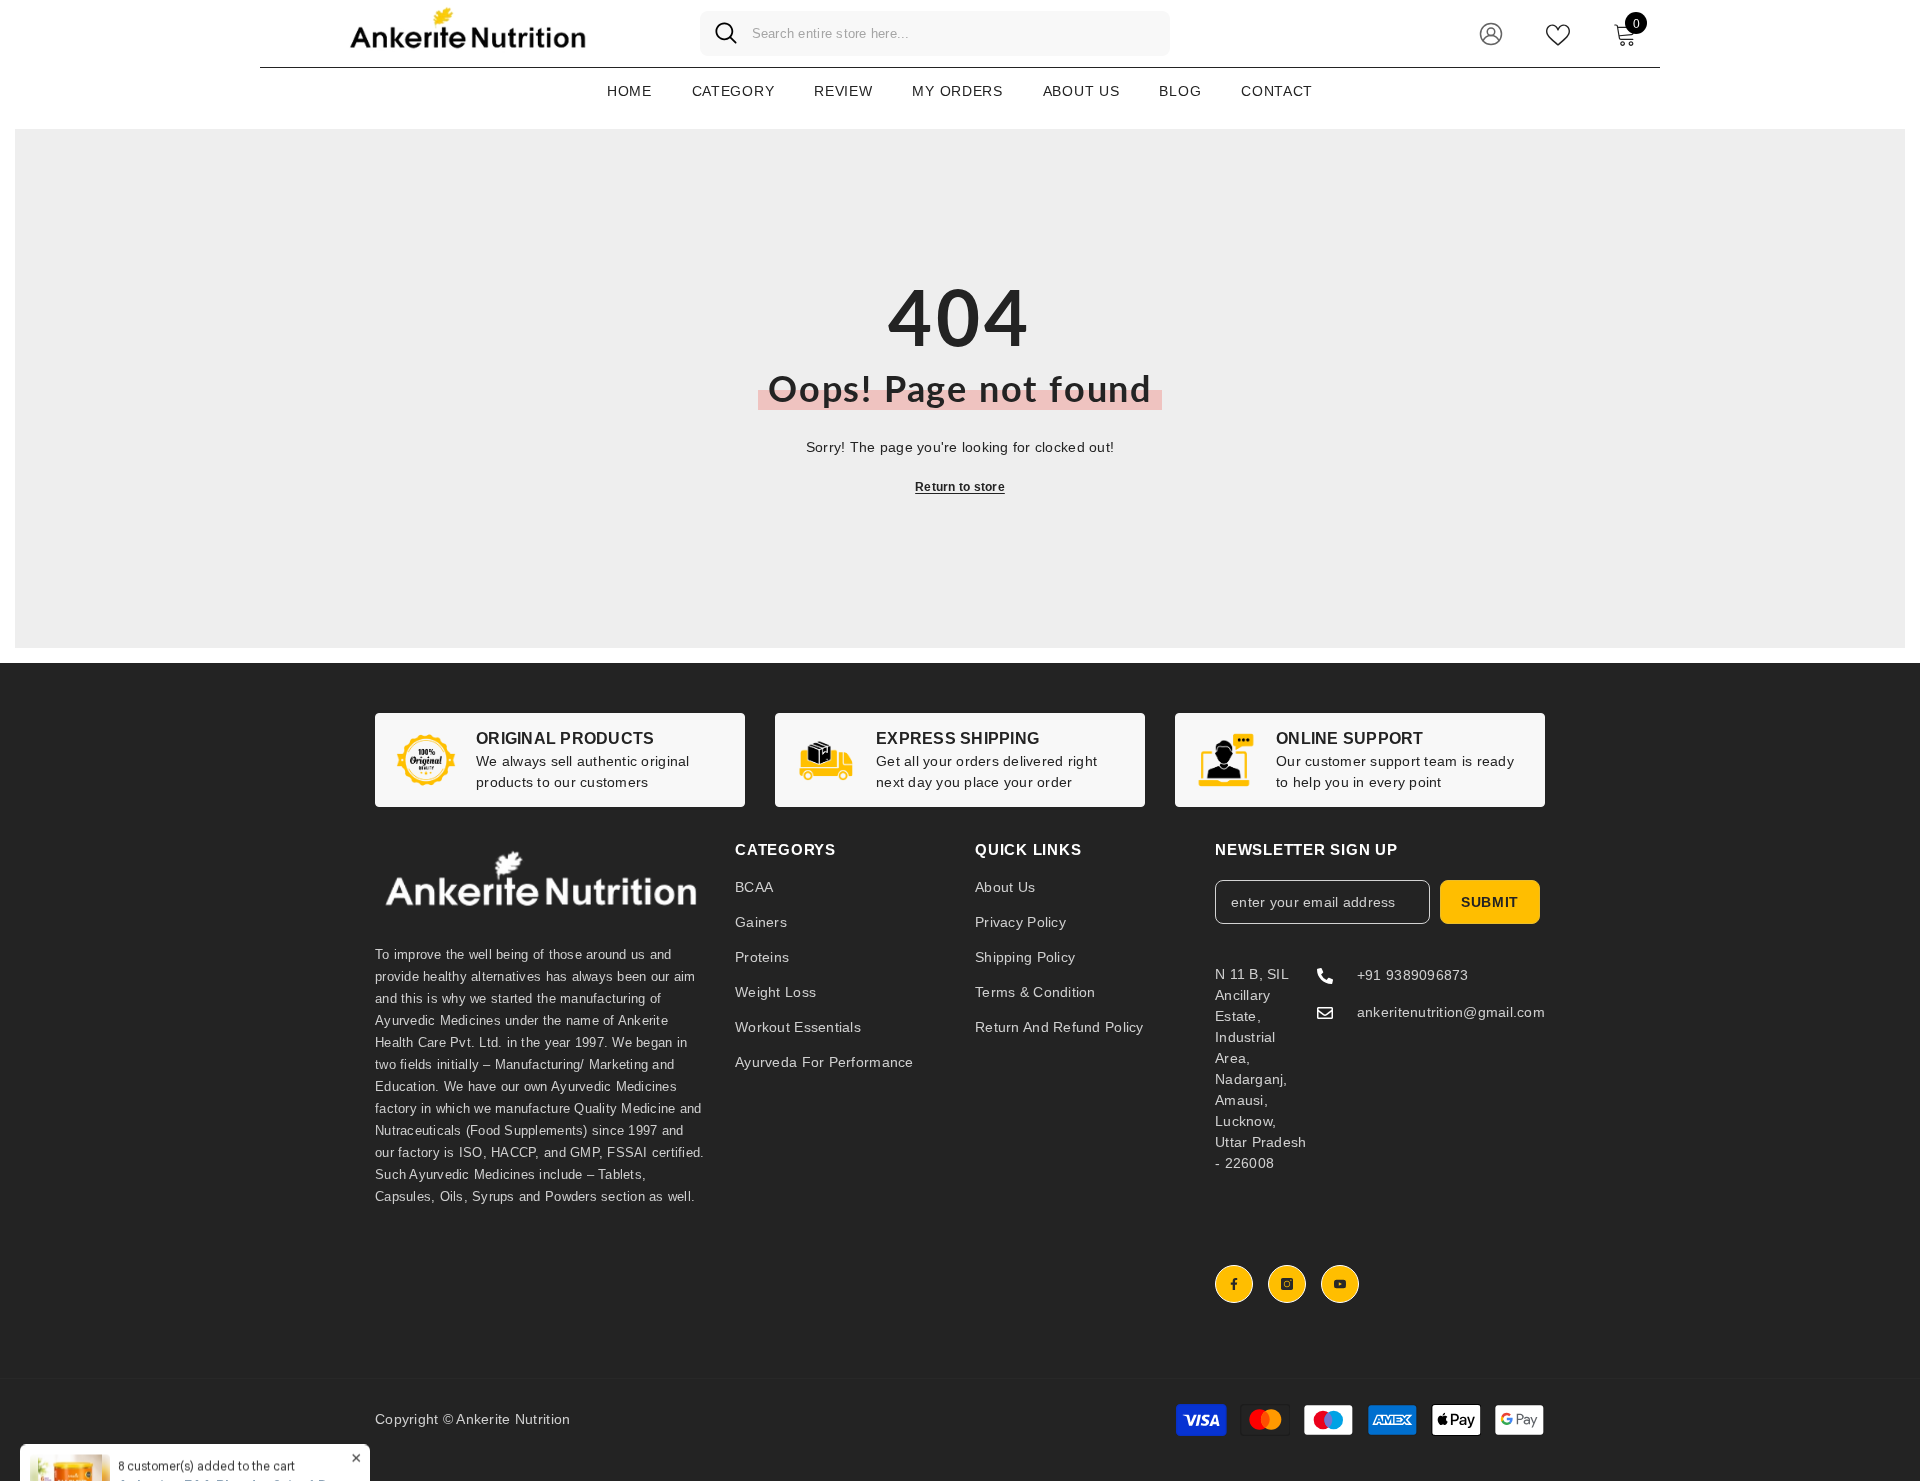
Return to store (960, 487)
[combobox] (953, 33)
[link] (560, 760)
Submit (1490, 902)
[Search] (935, 33)
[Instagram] (1287, 1284)
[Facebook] (1234, 1284)
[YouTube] (1340, 1284)
